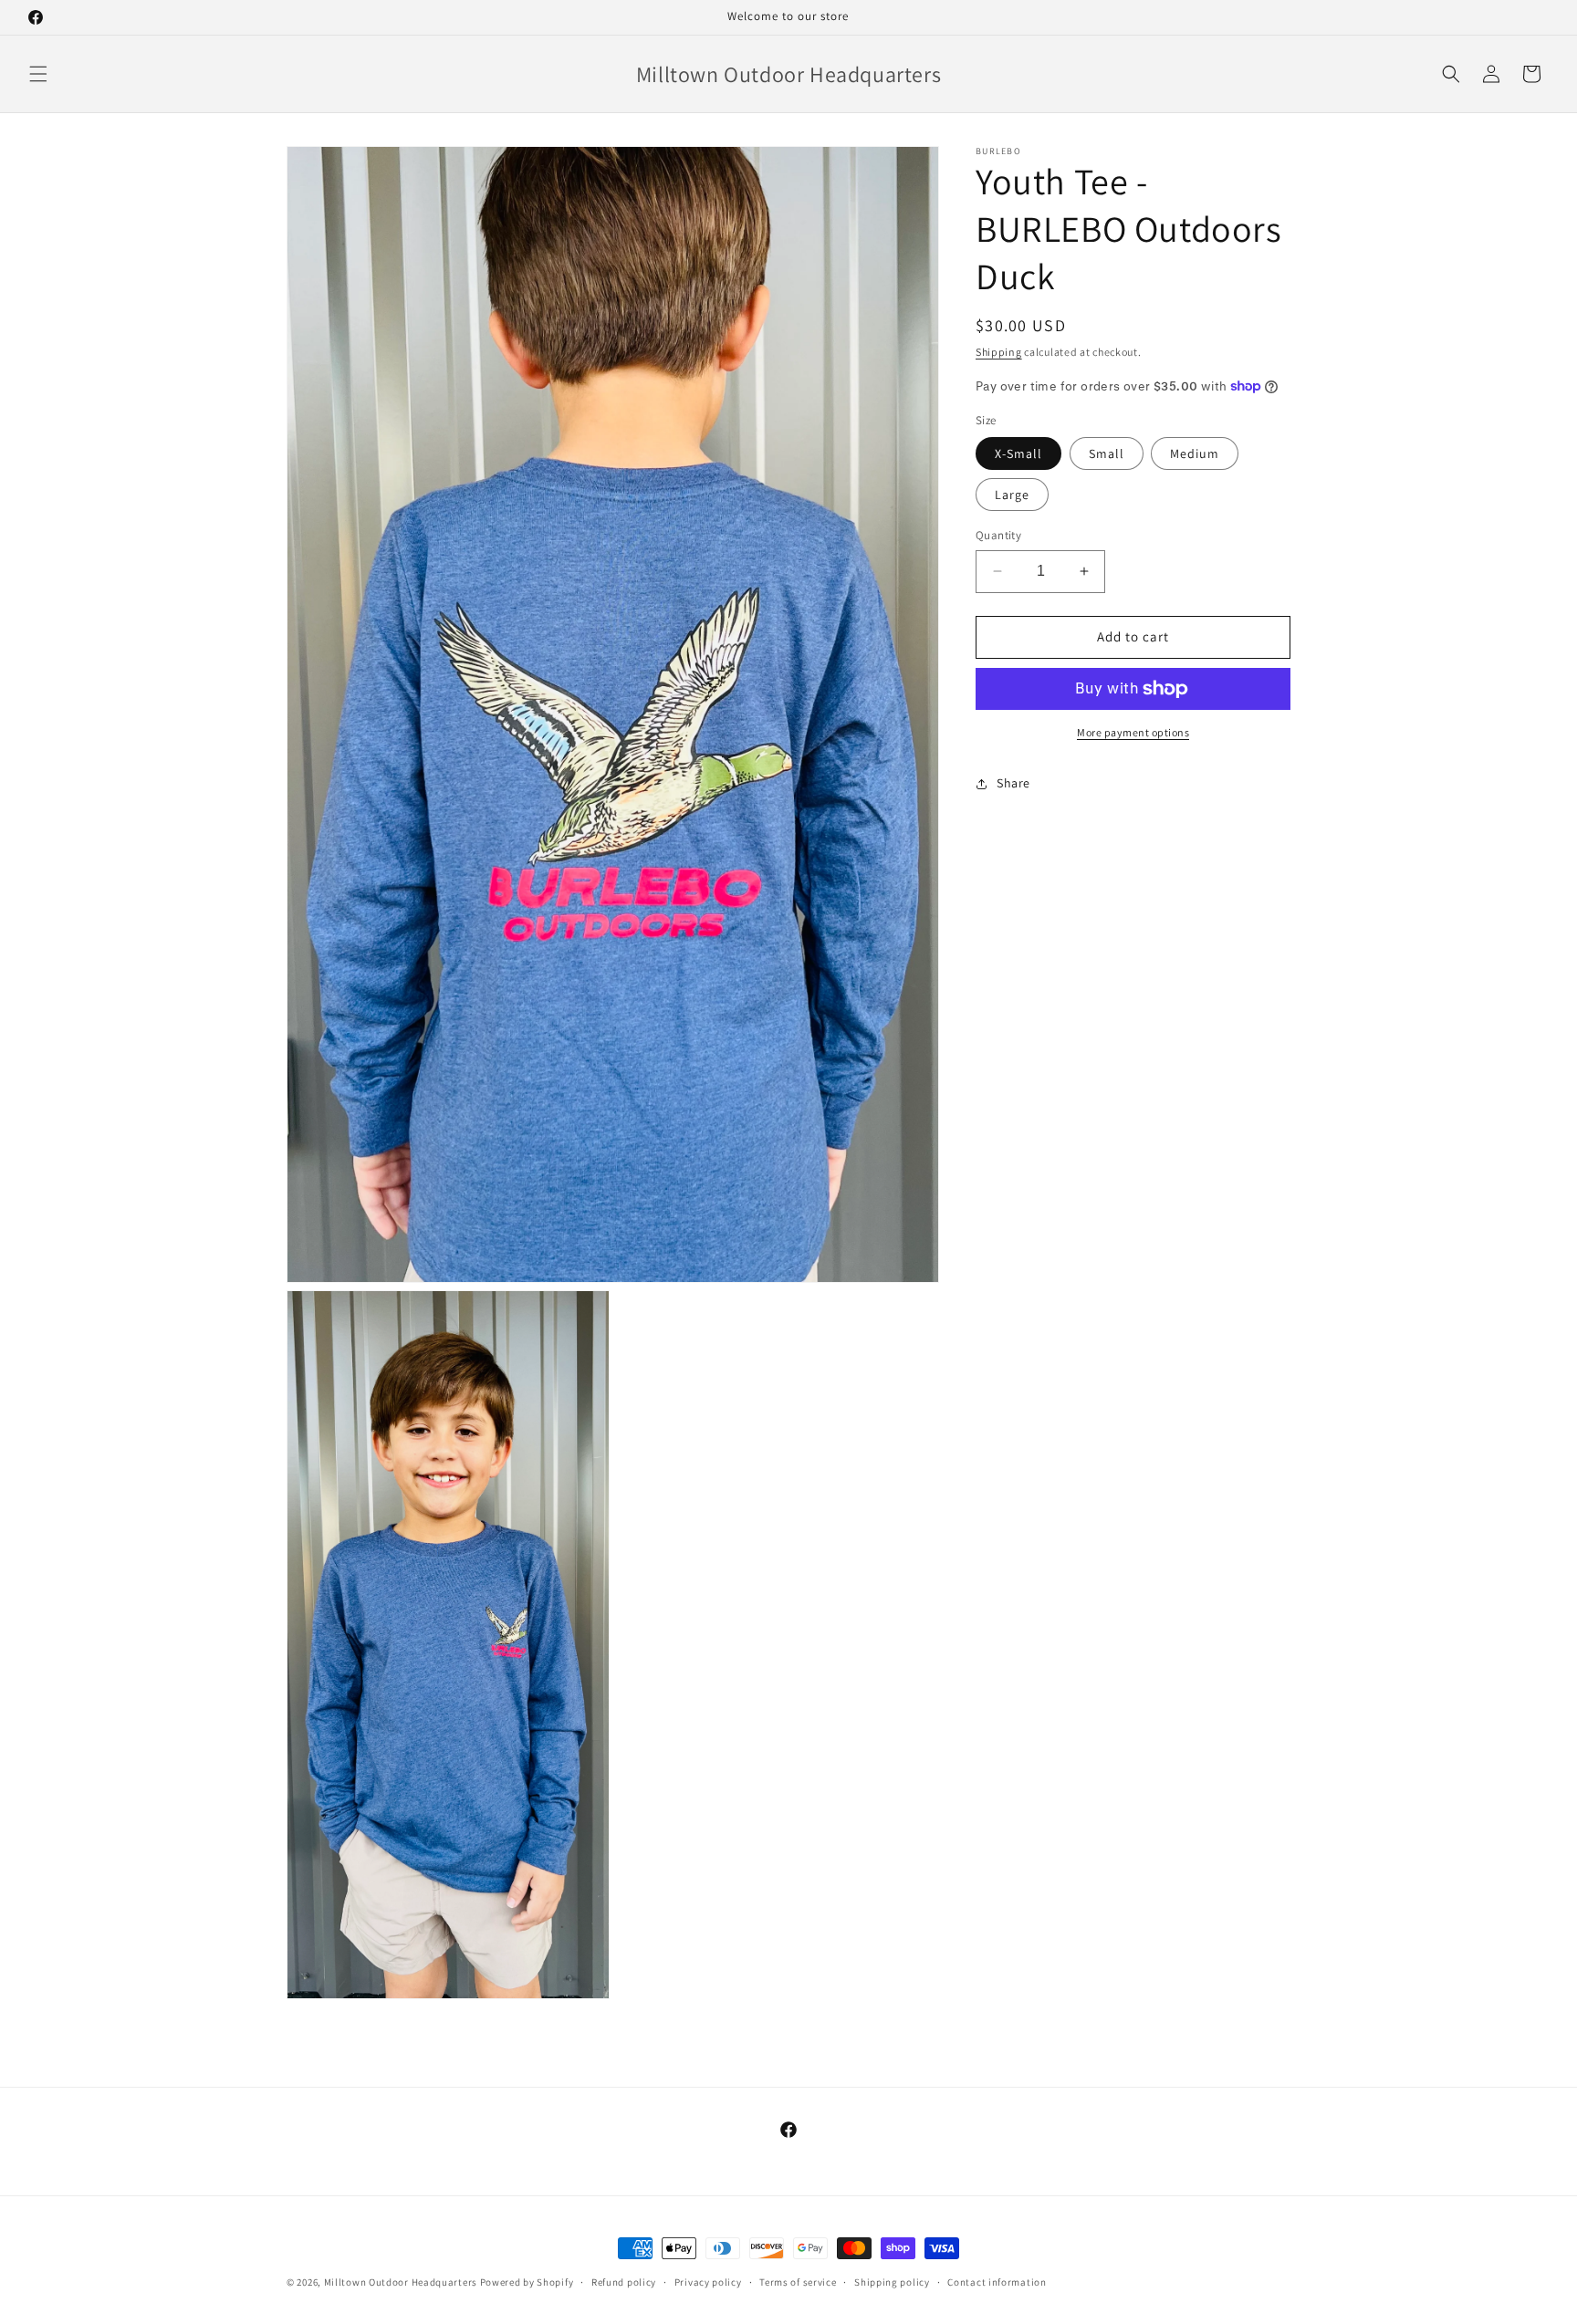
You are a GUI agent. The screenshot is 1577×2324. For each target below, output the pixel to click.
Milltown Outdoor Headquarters (402, 2282)
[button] (38, 74)
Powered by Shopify (527, 2282)
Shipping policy (892, 2281)
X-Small (1018, 453)
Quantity (998, 535)
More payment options (1133, 732)
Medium (1195, 453)
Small (1107, 453)
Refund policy (624, 2281)
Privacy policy (708, 2281)
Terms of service (798, 2281)
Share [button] (1013, 783)
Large (1012, 495)
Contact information (997, 2281)
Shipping (999, 352)
